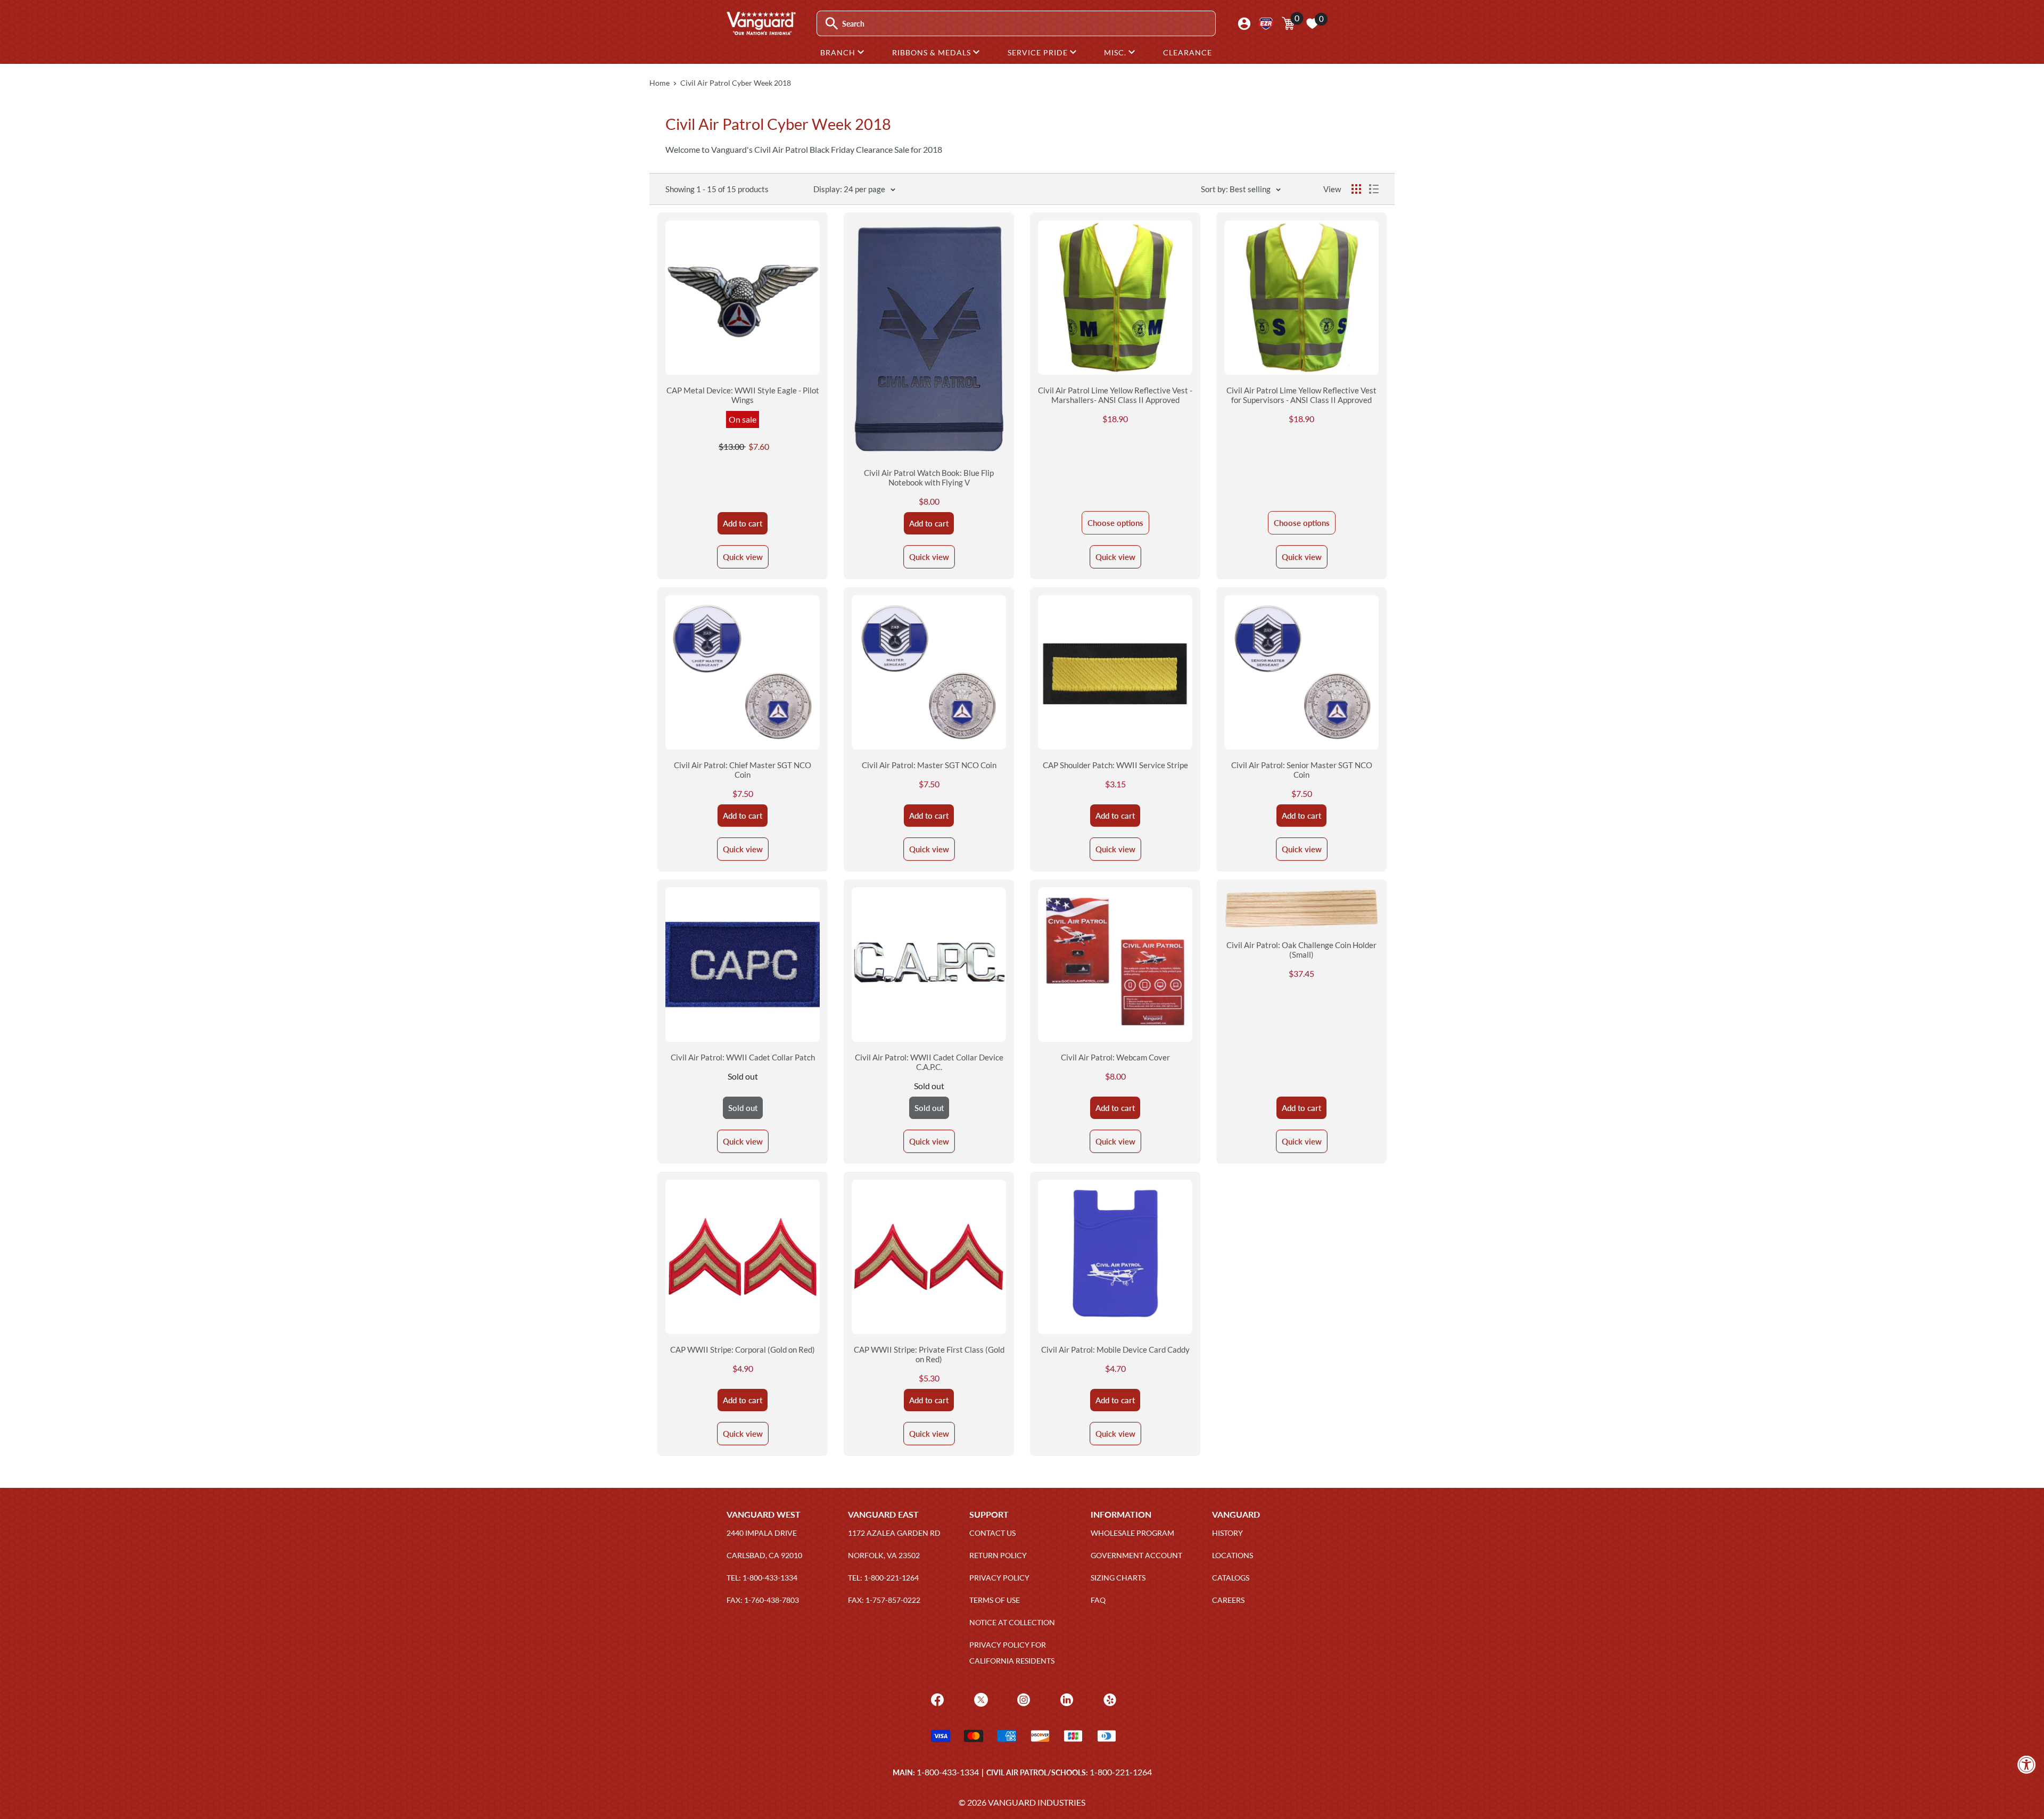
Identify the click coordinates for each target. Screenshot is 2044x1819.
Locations (1233, 1555)
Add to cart (743, 523)
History (1227, 1533)
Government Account (1136, 1555)
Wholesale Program (1132, 1533)
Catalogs (1231, 1578)
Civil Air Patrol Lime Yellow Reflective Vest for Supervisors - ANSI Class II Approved (1301, 395)
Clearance (1188, 52)
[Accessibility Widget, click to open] (2027, 1764)
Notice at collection (1012, 1622)
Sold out (743, 1108)
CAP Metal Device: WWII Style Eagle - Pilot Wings (743, 395)
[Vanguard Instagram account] (1022, 1699)
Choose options (1115, 523)
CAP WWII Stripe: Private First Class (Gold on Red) (929, 1354)
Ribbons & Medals (933, 52)
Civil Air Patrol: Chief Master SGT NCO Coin (743, 770)
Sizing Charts (1118, 1578)
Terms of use (995, 1600)
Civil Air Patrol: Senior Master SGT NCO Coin (1302, 770)
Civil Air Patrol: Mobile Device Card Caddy (1115, 1349)
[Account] (1244, 24)
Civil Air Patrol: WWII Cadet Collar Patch (743, 1057)
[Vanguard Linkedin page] (1065, 1699)
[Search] (832, 24)
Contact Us (992, 1533)
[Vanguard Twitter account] (980, 1699)
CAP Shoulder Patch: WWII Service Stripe (1115, 765)
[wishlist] (1312, 23)
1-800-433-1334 (948, 1772)
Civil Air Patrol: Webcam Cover (1115, 1057)
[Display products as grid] (1356, 189)
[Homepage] (761, 31)
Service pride (1039, 52)
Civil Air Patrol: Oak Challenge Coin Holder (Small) (1301, 950)
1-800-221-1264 (1121, 1772)
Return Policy (998, 1555)
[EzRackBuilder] (1266, 24)
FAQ (1098, 1600)
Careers (1228, 1600)
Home (660, 83)
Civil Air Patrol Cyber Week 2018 (736, 83)
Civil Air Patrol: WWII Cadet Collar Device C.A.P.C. (929, 1062)
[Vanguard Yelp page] (1108, 1699)
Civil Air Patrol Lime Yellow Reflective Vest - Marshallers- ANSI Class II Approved (1115, 395)
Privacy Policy (999, 1578)
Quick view (743, 557)
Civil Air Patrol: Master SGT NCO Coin (929, 765)
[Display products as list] (1374, 189)
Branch (839, 52)
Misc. (1116, 52)
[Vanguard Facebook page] (936, 1699)
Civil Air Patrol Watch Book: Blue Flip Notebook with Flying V (929, 478)
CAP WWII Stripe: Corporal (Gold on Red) (743, 1349)
